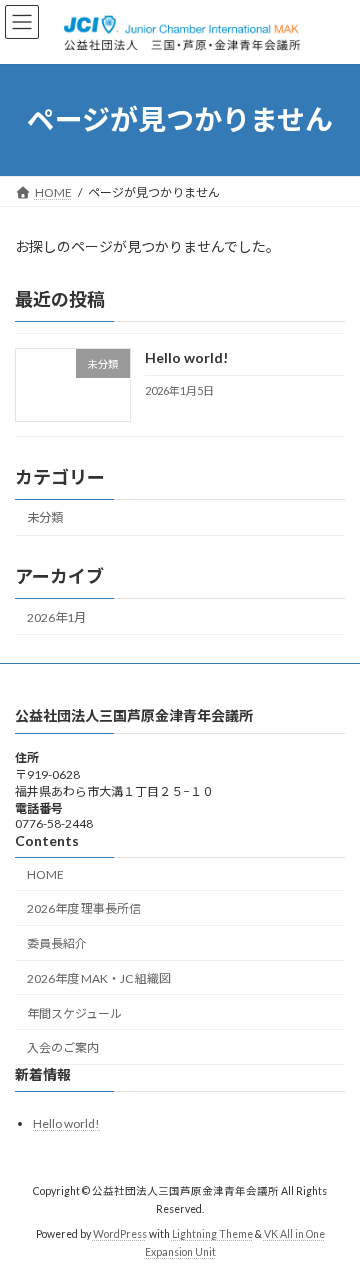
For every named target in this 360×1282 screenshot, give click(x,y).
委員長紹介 (57, 943)
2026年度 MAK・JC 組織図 (99, 978)
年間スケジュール (74, 1013)
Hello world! (186, 357)
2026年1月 (56, 616)
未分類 (45, 517)
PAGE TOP (331, 1223)
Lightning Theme (212, 1234)
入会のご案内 (63, 1047)
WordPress (120, 1234)
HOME (45, 874)
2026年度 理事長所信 (84, 908)
